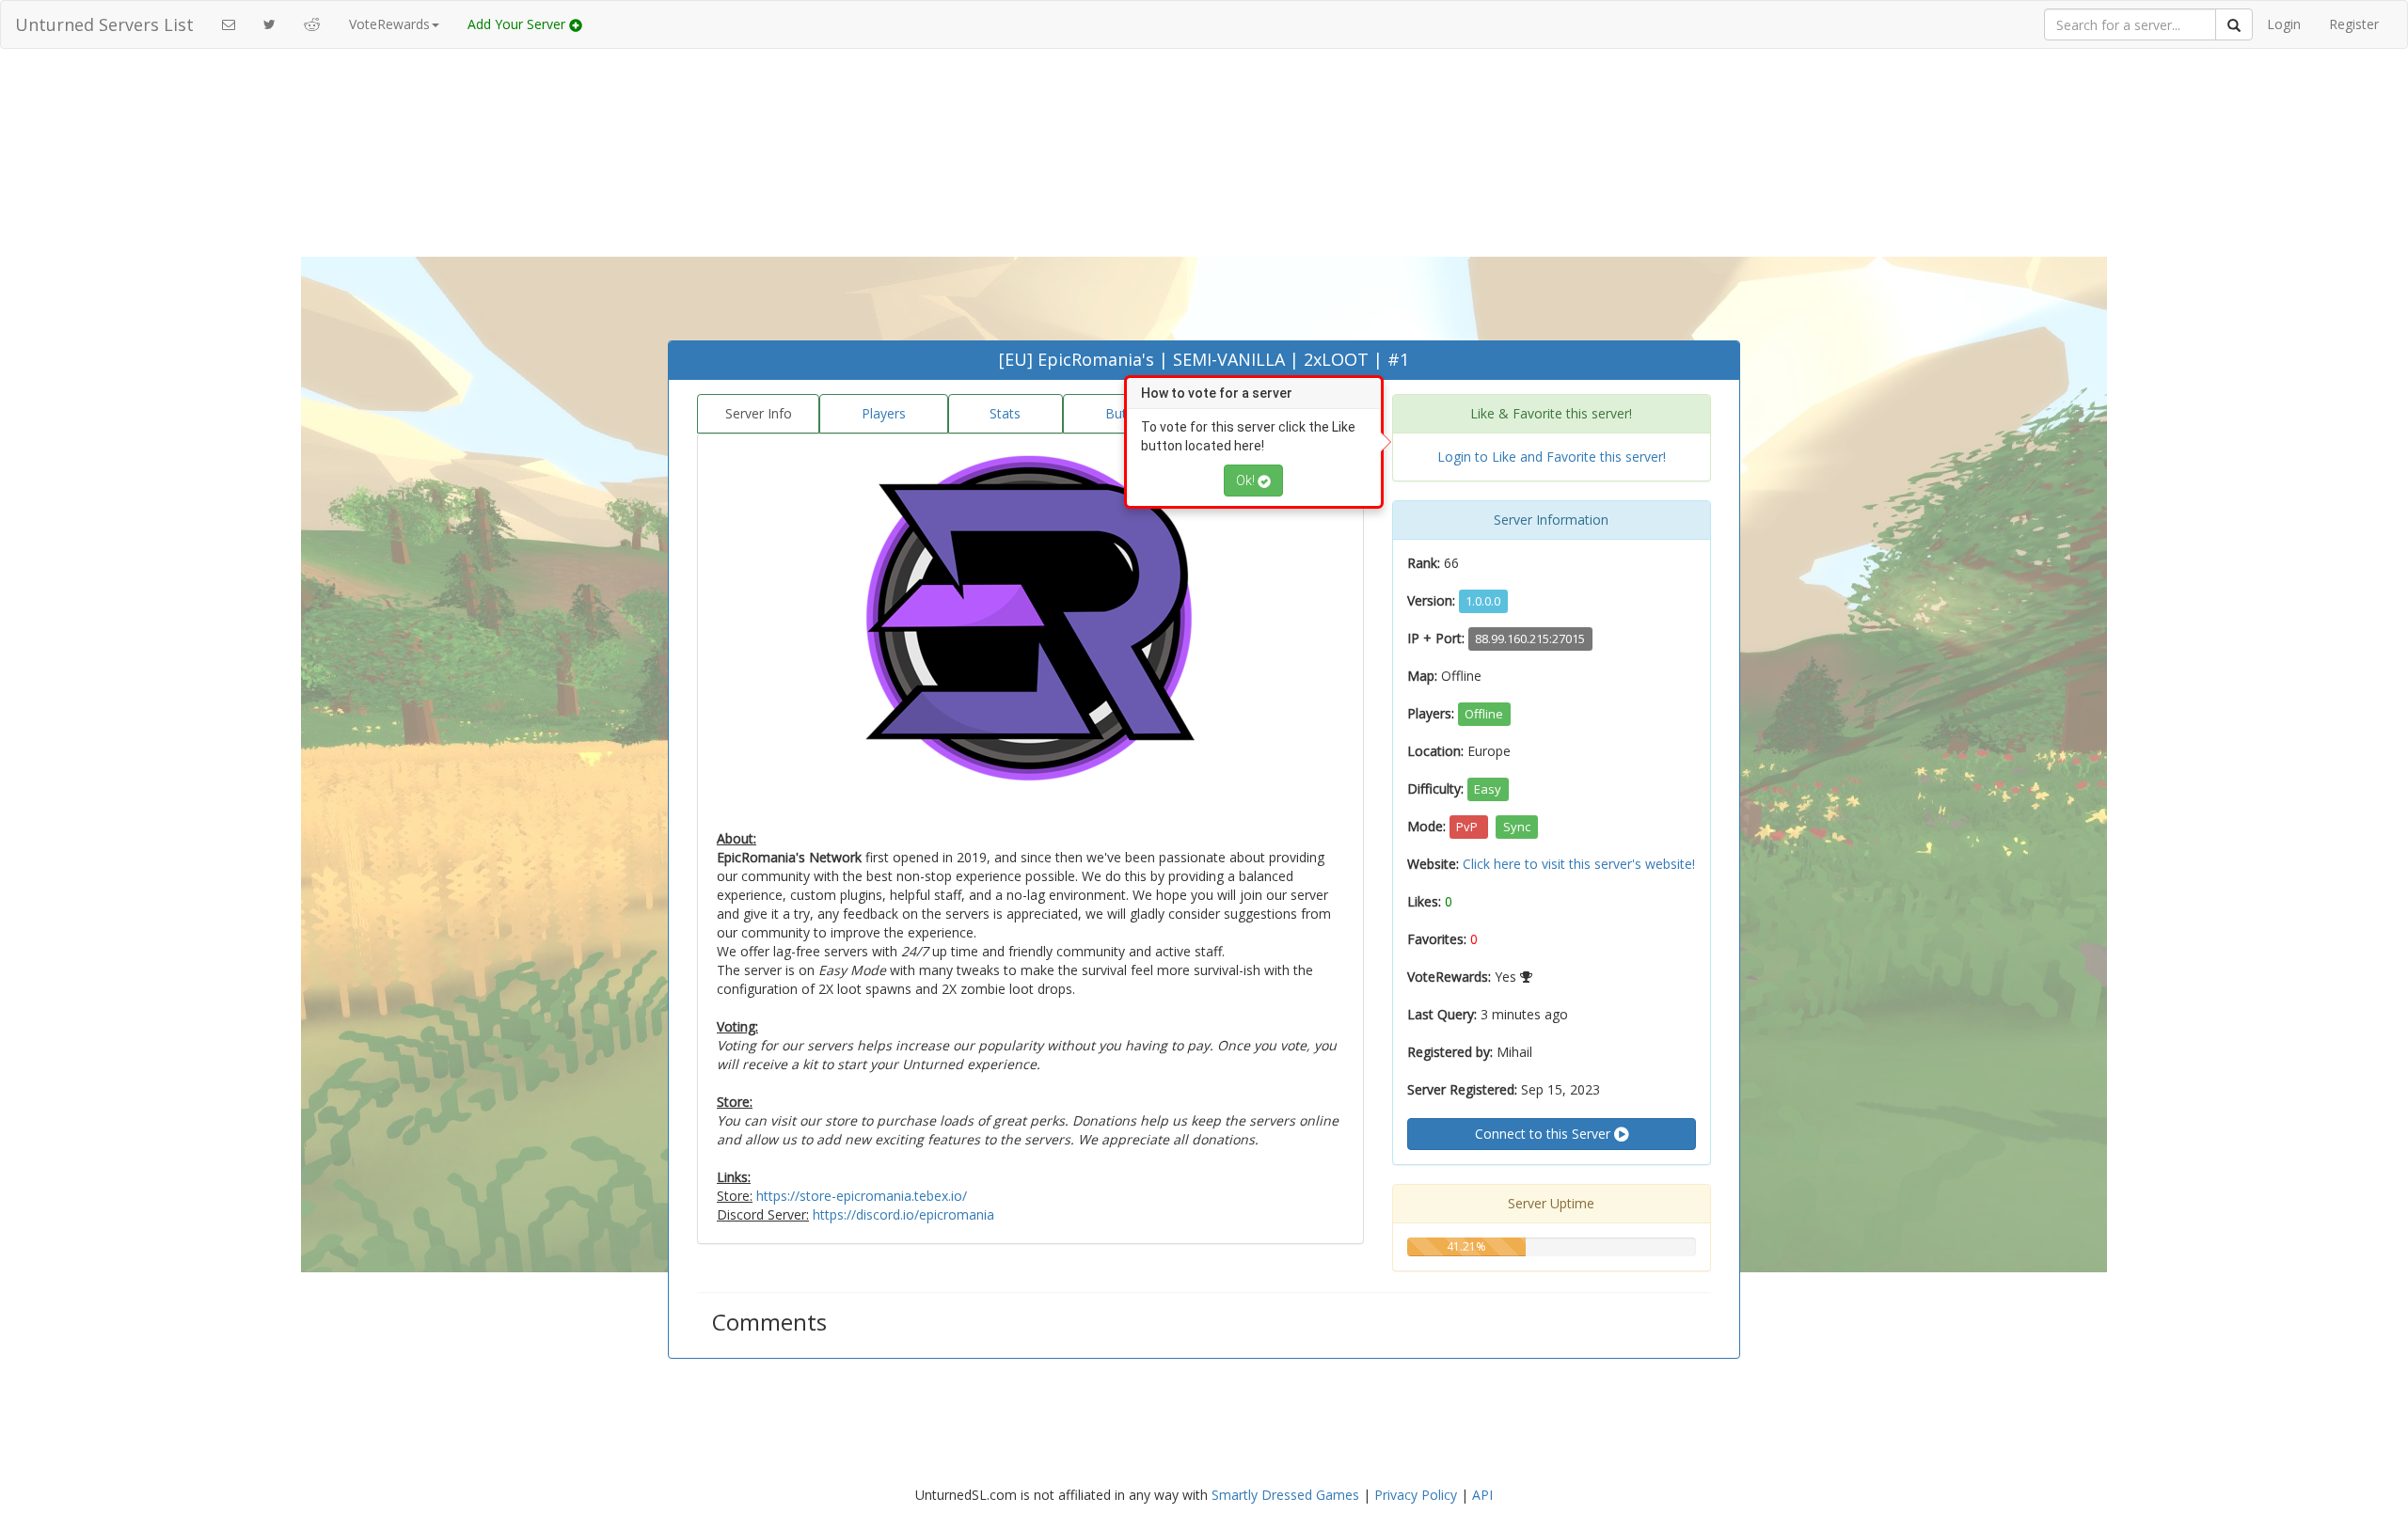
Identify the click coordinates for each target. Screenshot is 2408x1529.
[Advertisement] (1204, 199)
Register (2354, 24)
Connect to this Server (1545, 1134)
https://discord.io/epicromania (903, 1214)
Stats (1005, 413)
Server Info (759, 413)
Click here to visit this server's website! (1579, 864)
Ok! (1247, 481)
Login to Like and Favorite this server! (1552, 457)
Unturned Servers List (104, 24)
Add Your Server (518, 24)
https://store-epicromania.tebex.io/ (862, 1196)
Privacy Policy (1416, 1495)
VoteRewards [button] (389, 24)
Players (884, 413)
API (1482, 1495)
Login (2284, 24)
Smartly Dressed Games (1285, 1495)
